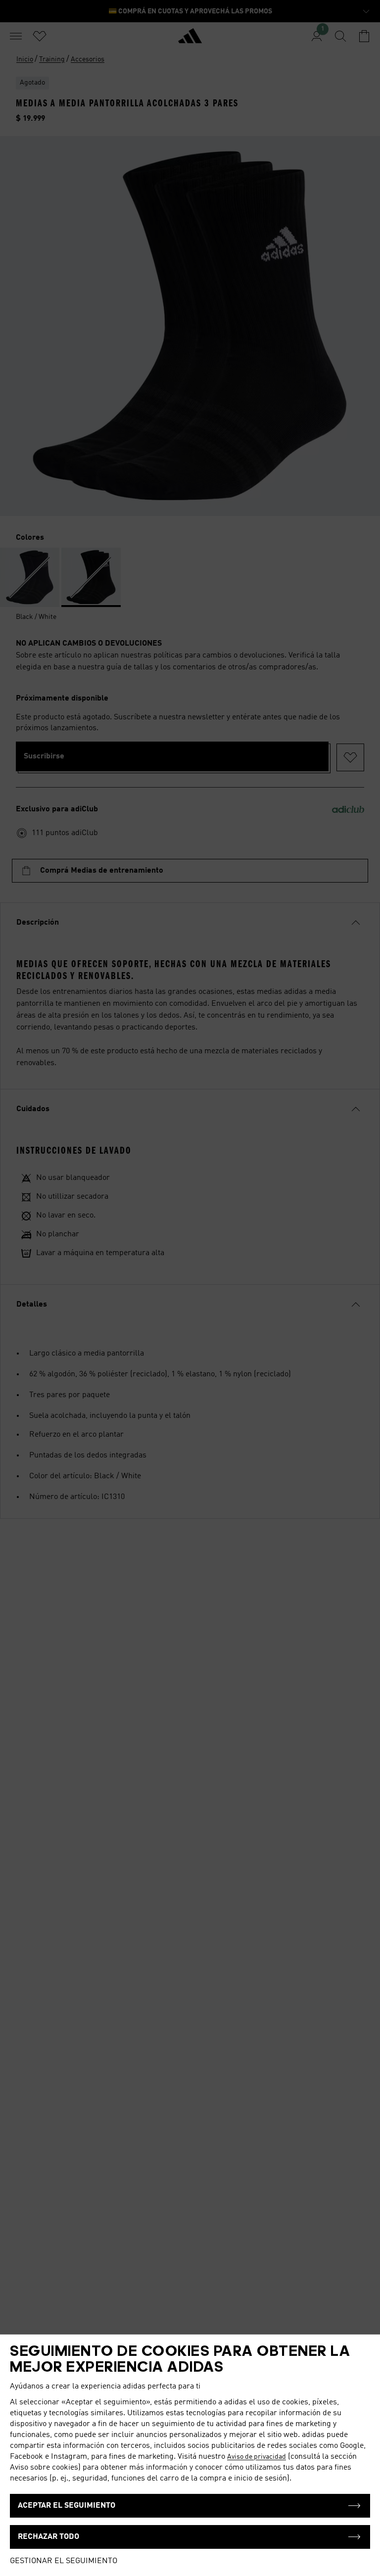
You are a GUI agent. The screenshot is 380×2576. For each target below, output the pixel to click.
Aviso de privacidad (257, 2457)
